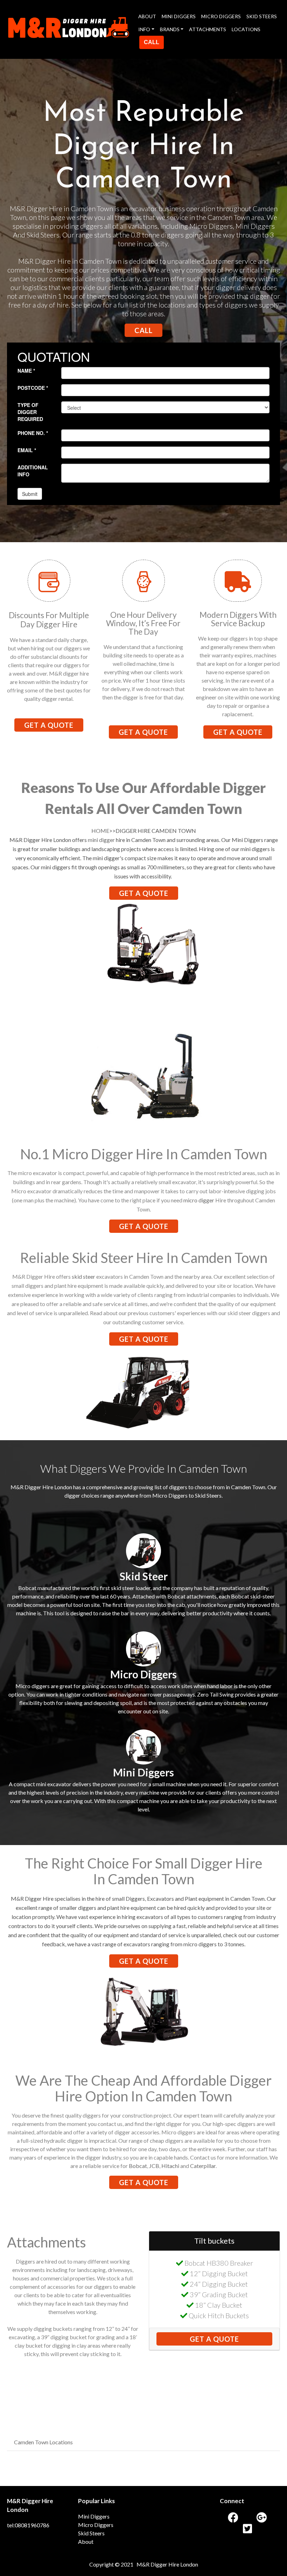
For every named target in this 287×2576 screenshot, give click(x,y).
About (86, 2542)
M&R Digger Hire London (167, 2564)
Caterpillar (203, 2166)
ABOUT (147, 16)
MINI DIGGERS (179, 16)
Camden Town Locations (43, 2442)
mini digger (101, 840)
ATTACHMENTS (208, 29)
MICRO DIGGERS (221, 16)
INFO (144, 29)
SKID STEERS (262, 16)
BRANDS (170, 29)
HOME (100, 831)
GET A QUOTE (49, 725)
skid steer (83, 1276)
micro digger (199, 1200)
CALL (152, 42)
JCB (154, 2166)
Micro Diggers (96, 2525)
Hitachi (170, 2166)
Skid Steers (91, 2533)
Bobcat (138, 2166)
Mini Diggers (94, 2516)
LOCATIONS (246, 29)
